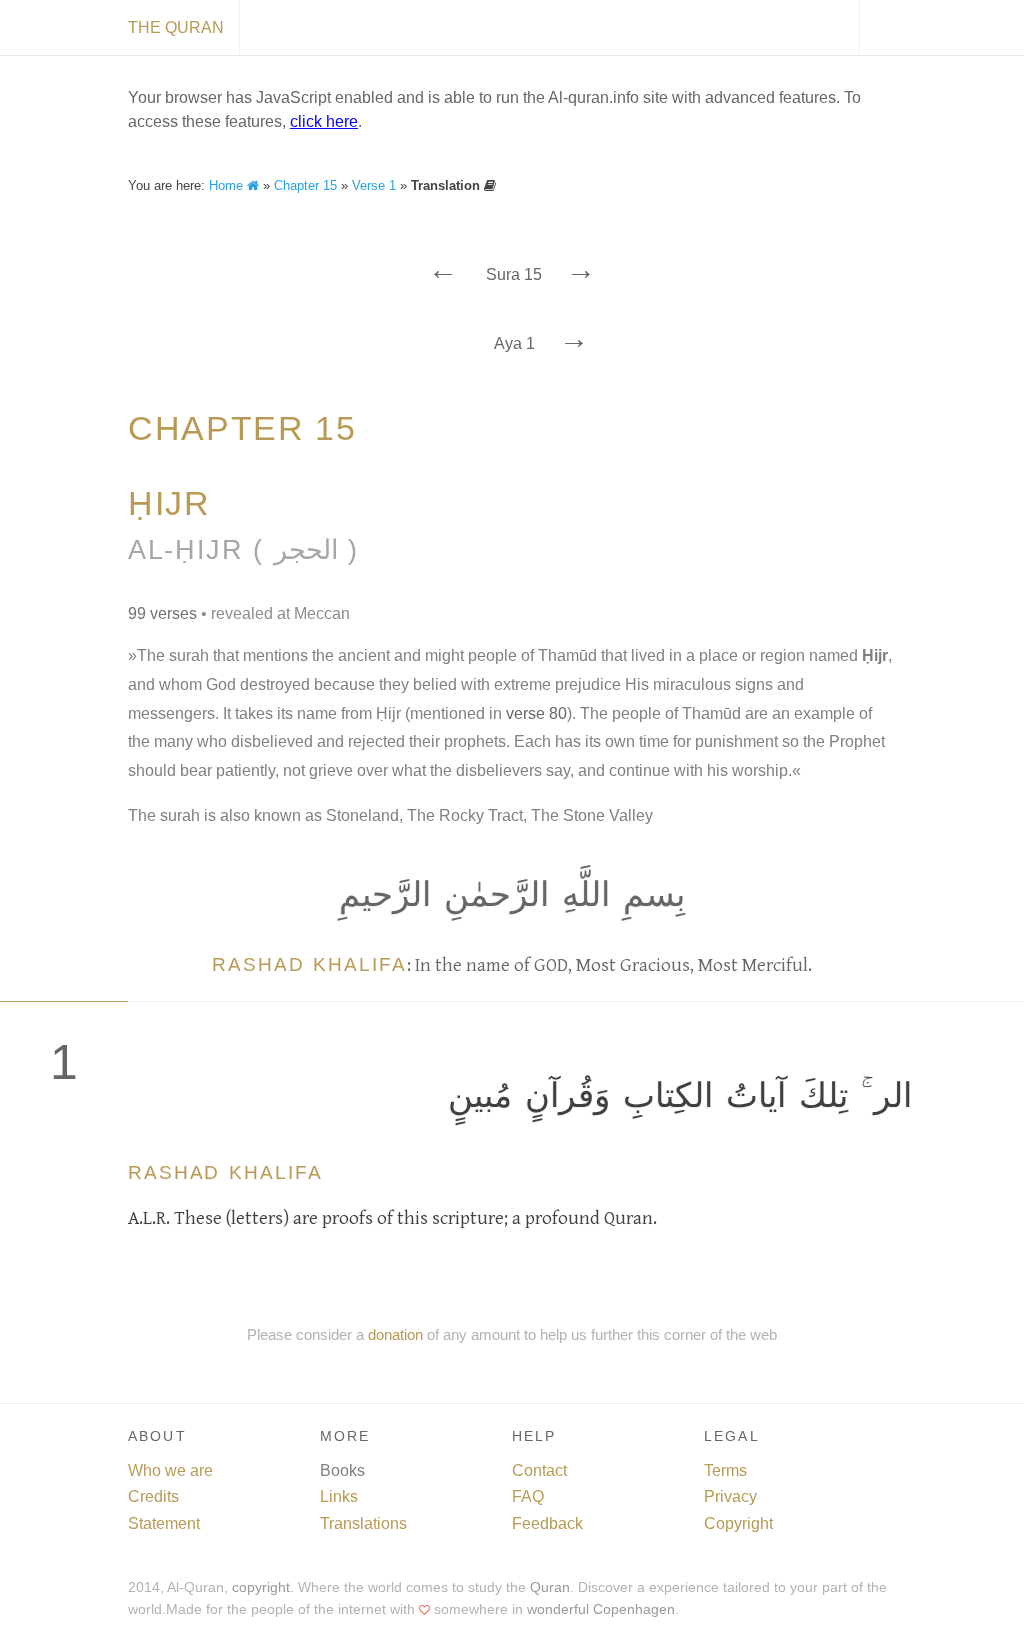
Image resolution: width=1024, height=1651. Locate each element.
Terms (725, 1470)
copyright (261, 1587)
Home (228, 185)
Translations (363, 1523)
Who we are (170, 1470)
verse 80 (536, 713)
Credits (153, 1496)
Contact (539, 1470)
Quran (550, 1587)
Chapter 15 (305, 185)
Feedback (547, 1523)
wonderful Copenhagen (601, 1609)
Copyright (738, 1523)
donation (395, 1334)
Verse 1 (374, 185)
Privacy (730, 1496)
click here (324, 121)
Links (339, 1496)
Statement (164, 1523)
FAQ (528, 1496)
